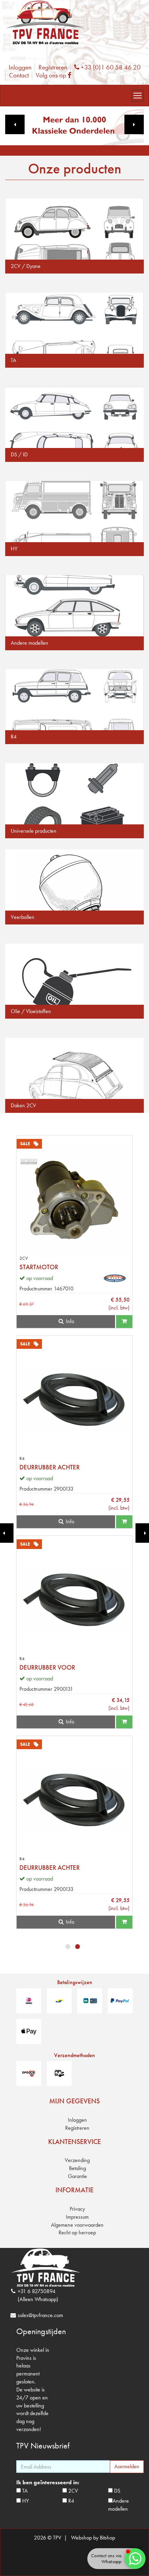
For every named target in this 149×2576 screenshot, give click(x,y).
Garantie (77, 2176)
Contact (19, 75)
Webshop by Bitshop (93, 2538)
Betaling (77, 2168)
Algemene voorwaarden (77, 2225)
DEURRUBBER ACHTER (50, 1467)
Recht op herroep (77, 2232)
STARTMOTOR (39, 1267)
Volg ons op (55, 75)
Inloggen (20, 67)
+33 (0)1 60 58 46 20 (110, 67)
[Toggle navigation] (138, 96)
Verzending (77, 2160)
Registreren (53, 67)
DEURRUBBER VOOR (47, 1667)
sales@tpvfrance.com (40, 2315)
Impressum (77, 2217)
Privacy (77, 2209)
